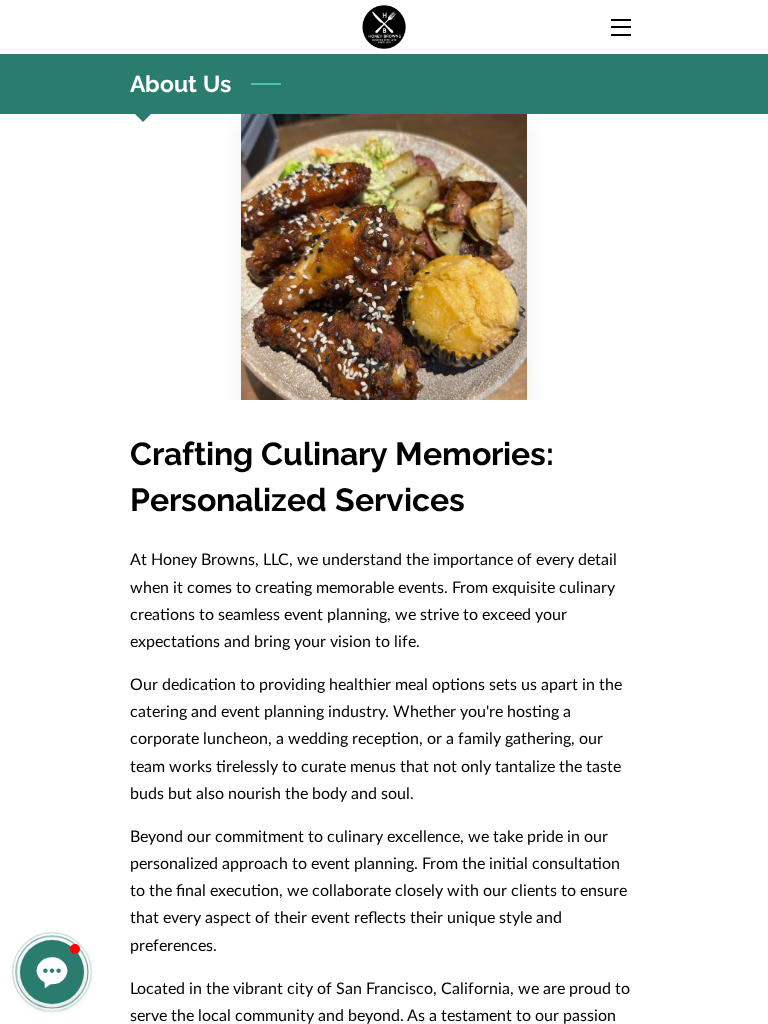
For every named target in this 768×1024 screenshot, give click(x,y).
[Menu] (619, 27)
